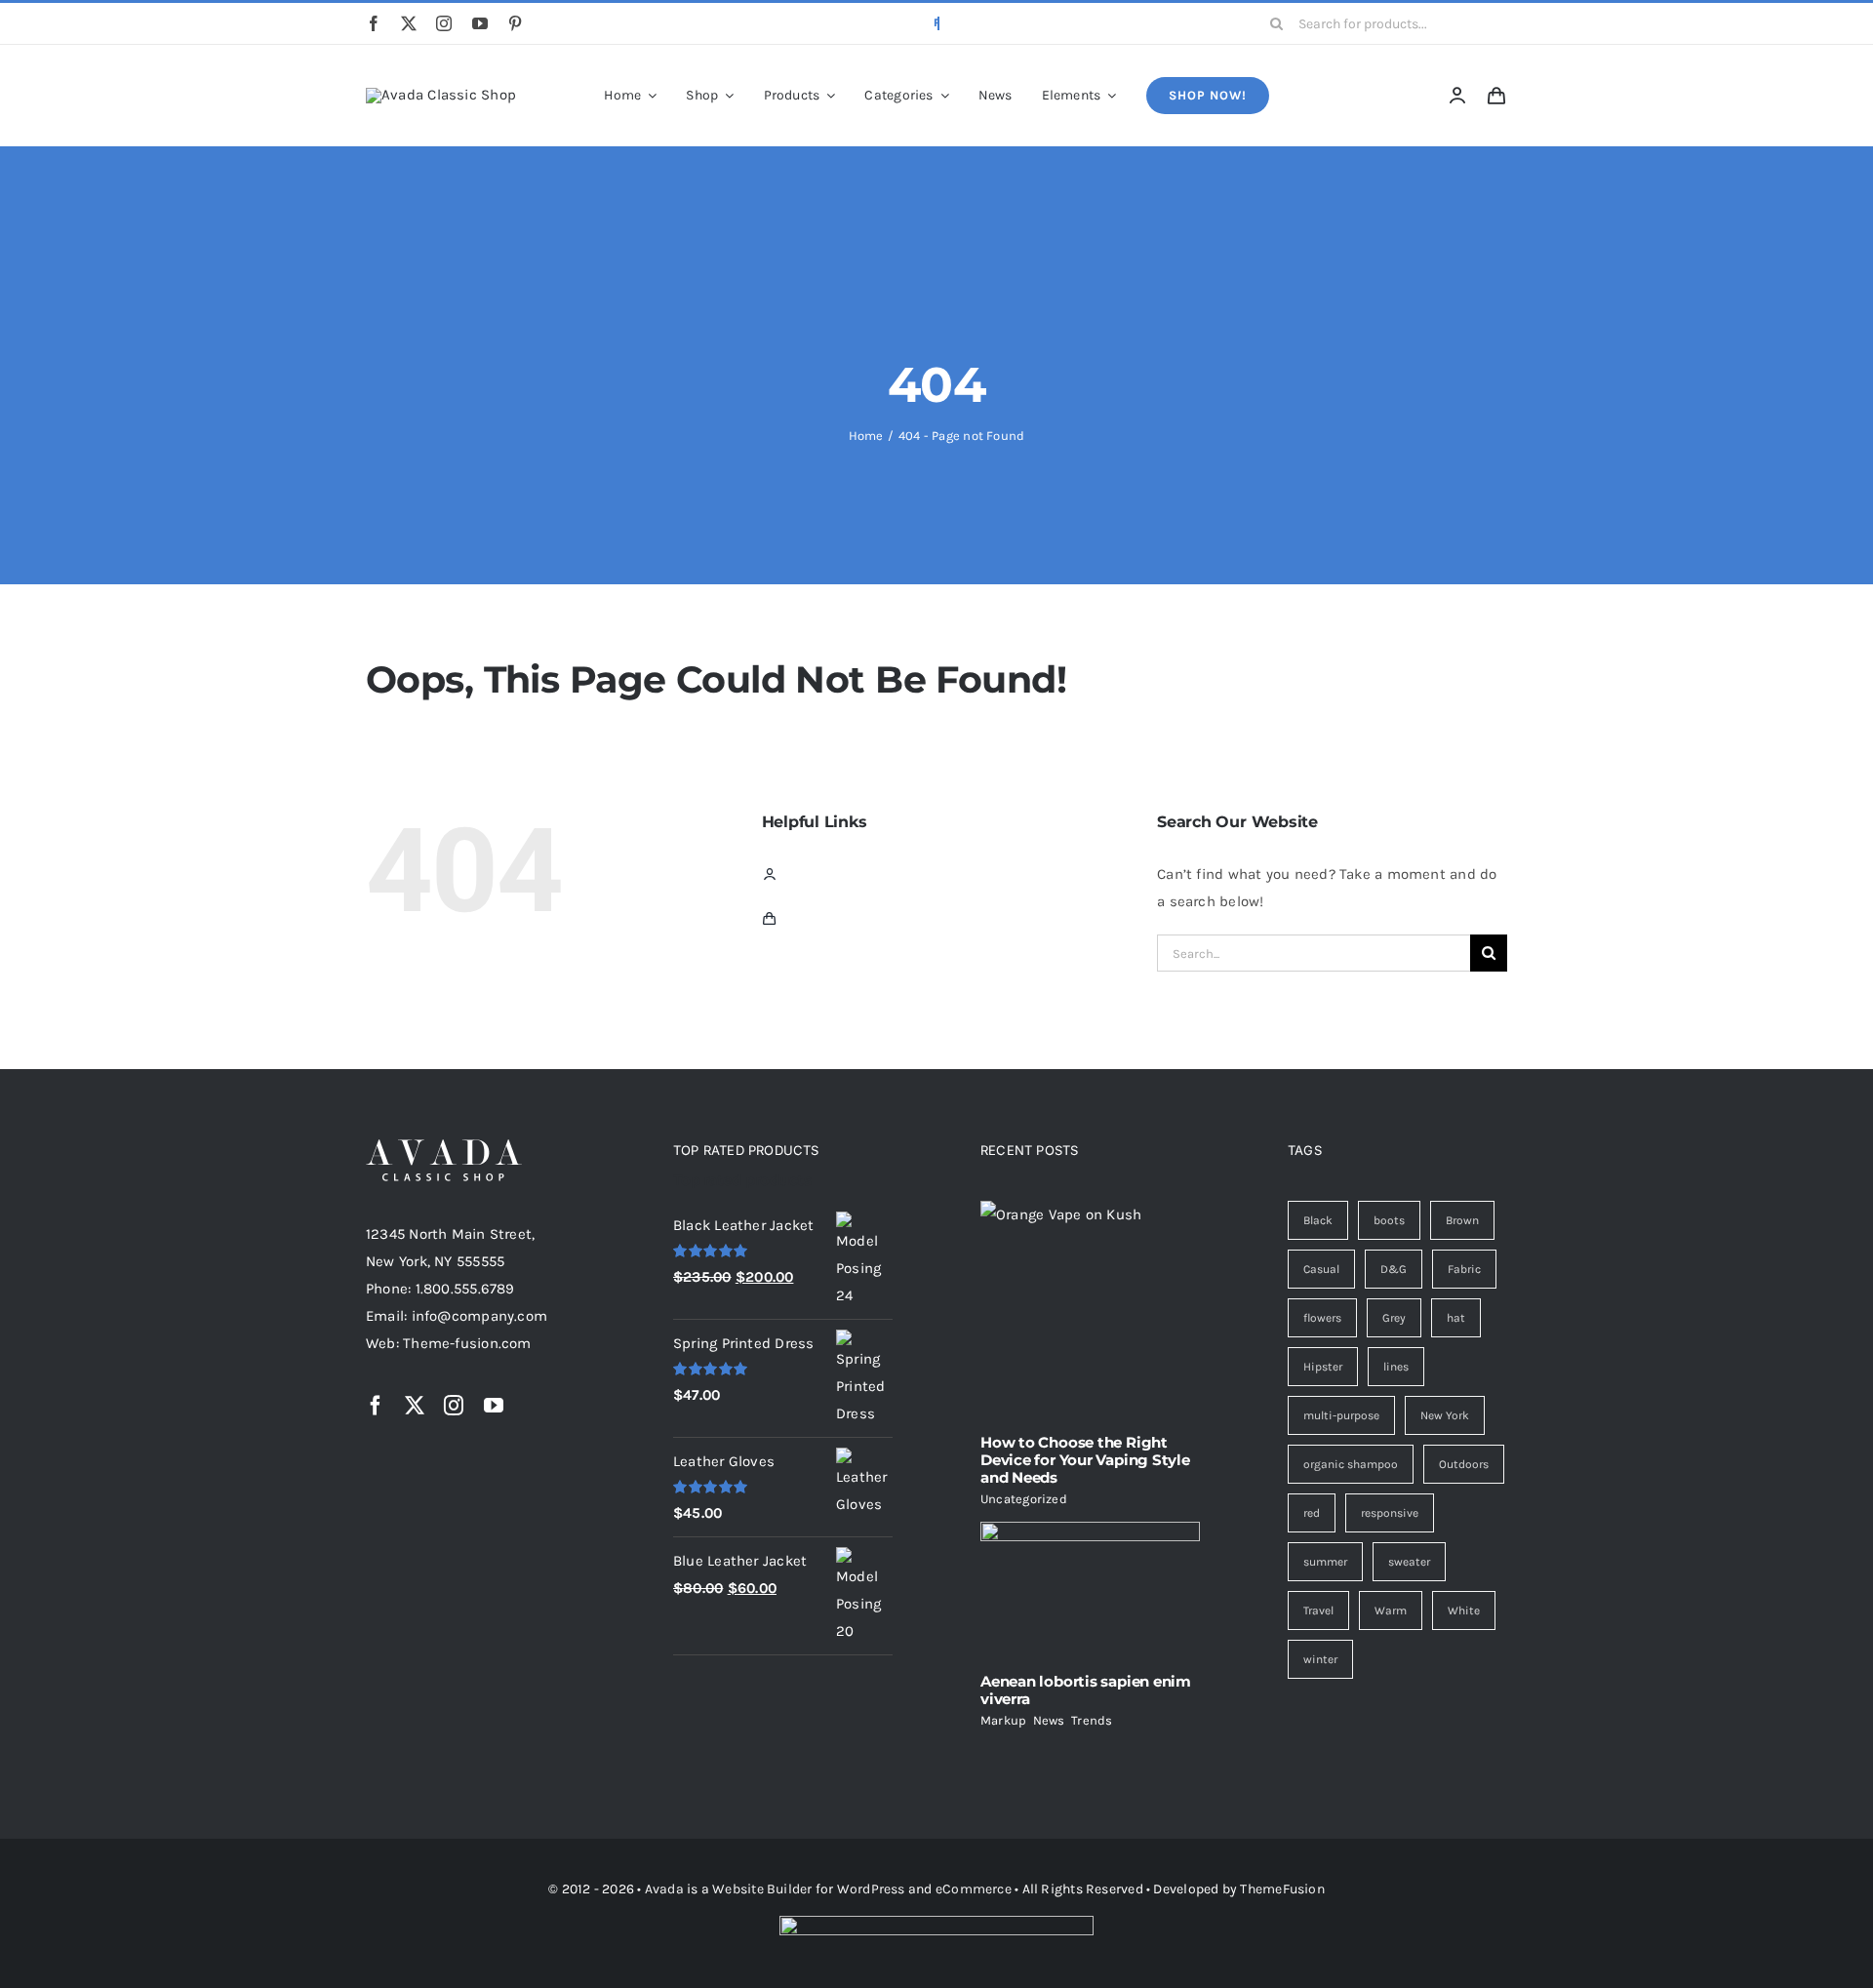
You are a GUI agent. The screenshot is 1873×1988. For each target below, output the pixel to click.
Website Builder (762, 1889)
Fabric (1464, 1269)
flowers (1322, 1318)
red (1312, 1513)
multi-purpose (1341, 1415)
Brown (1462, 1220)
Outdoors (1464, 1464)
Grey (1394, 1318)
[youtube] (480, 23)
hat (1456, 1318)
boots (1389, 1220)
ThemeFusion (1282, 1889)
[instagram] (444, 23)
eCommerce (974, 1889)
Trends (1092, 1720)
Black (1318, 1220)
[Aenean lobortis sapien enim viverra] (1090, 1590)
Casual (1321, 1269)
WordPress (871, 1889)
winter (1320, 1659)
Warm (1391, 1610)
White (1464, 1610)
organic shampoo (1351, 1464)
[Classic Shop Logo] (441, 95)
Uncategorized (1024, 1499)
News (1049, 1720)
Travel (1318, 1610)
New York (1445, 1415)
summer (1325, 1562)
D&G (1394, 1269)
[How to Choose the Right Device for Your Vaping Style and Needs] (1090, 1310)
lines (1396, 1367)
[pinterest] (515, 23)
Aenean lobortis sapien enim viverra (1086, 1690)
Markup (1003, 1720)
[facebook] (374, 23)
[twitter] (409, 23)
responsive (1390, 1513)
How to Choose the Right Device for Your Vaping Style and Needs (1085, 1460)
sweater (1409, 1562)
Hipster (1323, 1367)
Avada (664, 1889)
